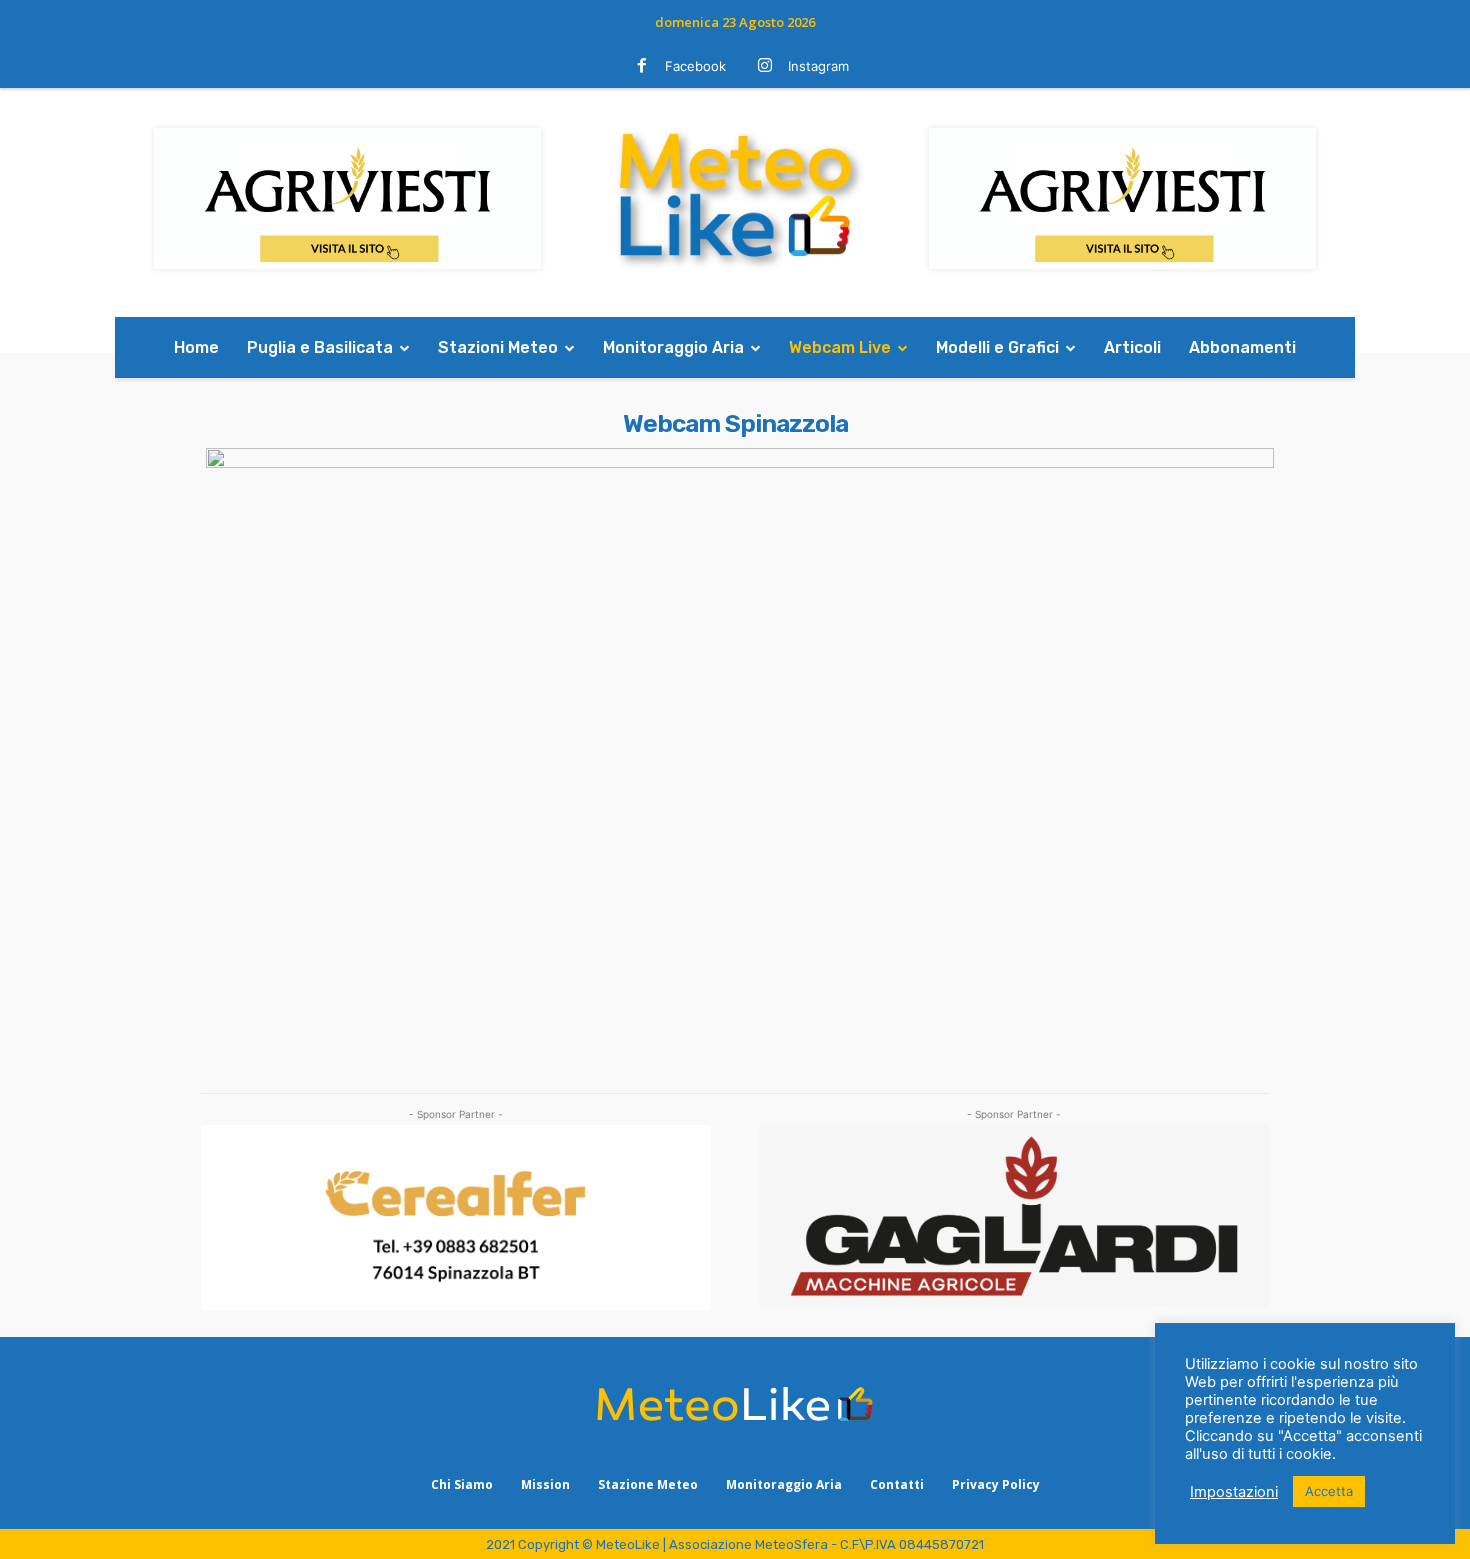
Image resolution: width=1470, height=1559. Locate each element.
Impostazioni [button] (1234, 1492)
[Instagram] (765, 67)
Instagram (818, 66)
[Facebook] (642, 67)
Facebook (695, 66)
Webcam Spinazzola (735, 423)
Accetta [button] (1329, 1491)
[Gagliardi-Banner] (1014, 1216)
